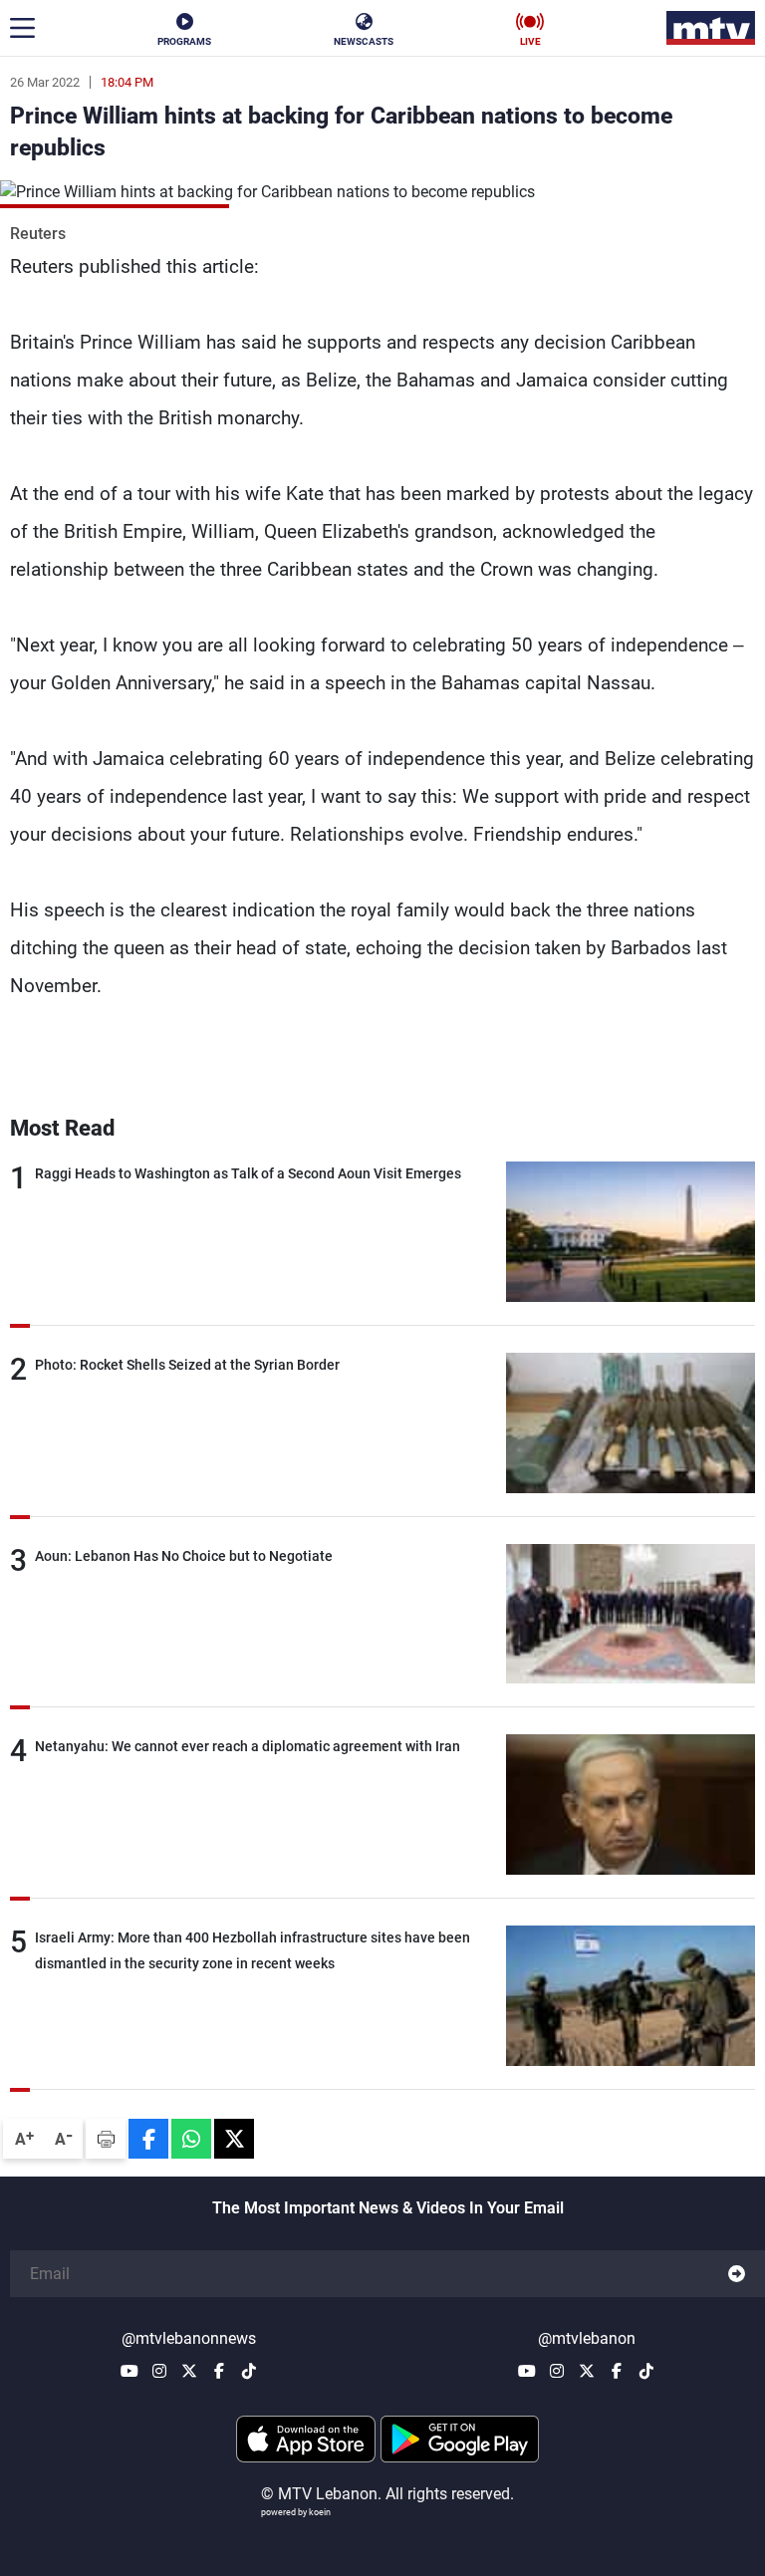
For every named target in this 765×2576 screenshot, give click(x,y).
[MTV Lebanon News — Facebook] (219, 2371)
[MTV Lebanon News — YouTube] (129, 2371)
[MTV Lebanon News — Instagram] (159, 2371)
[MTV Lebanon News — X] (189, 2371)
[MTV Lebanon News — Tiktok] (249, 2371)
